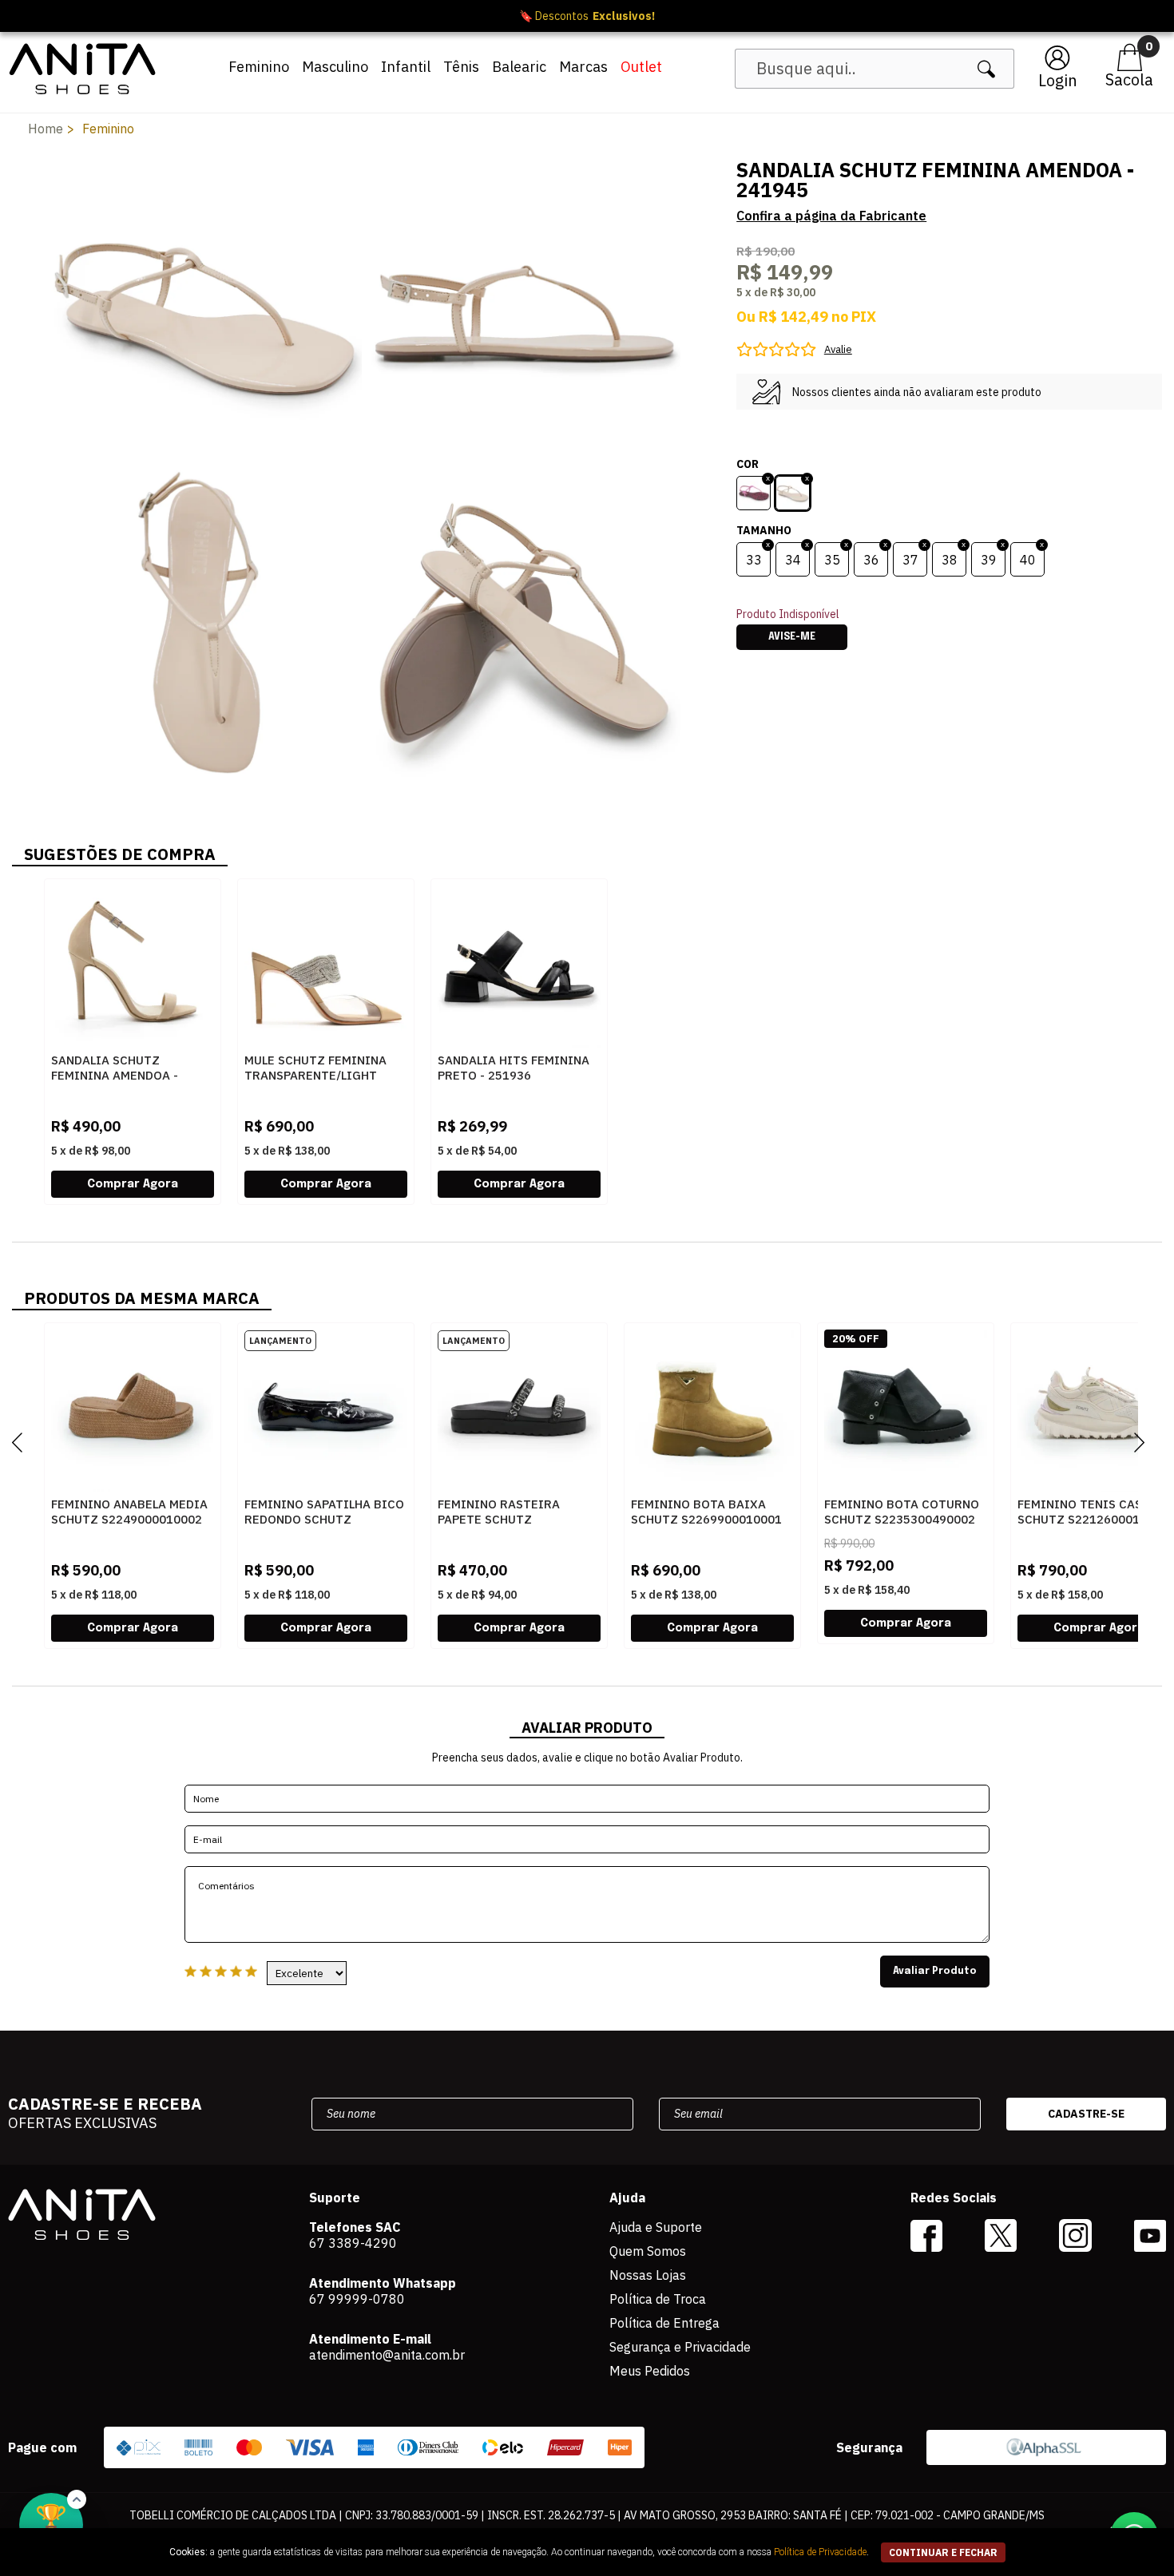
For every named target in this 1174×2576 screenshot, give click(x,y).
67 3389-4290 (353, 2243)
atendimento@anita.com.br (387, 2355)
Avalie (838, 349)
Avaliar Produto (935, 1972)
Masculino (335, 67)
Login (1058, 80)
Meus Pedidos (650, 2371)
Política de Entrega (664, 2323)
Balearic (519, 67)
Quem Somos (648, 2251)
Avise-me (792, 637)
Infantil (406, 67)
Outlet (641, 67)
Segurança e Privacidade (680, 2347)
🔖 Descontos (587, 16)
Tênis (461, 67)
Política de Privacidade (820, 2552)
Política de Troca (658, 2299)
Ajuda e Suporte (656, 2227)
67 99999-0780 (357, 2299)
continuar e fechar (943, 2552)
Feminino (259, 67)
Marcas (583, 67)
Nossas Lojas (648, 2275)
